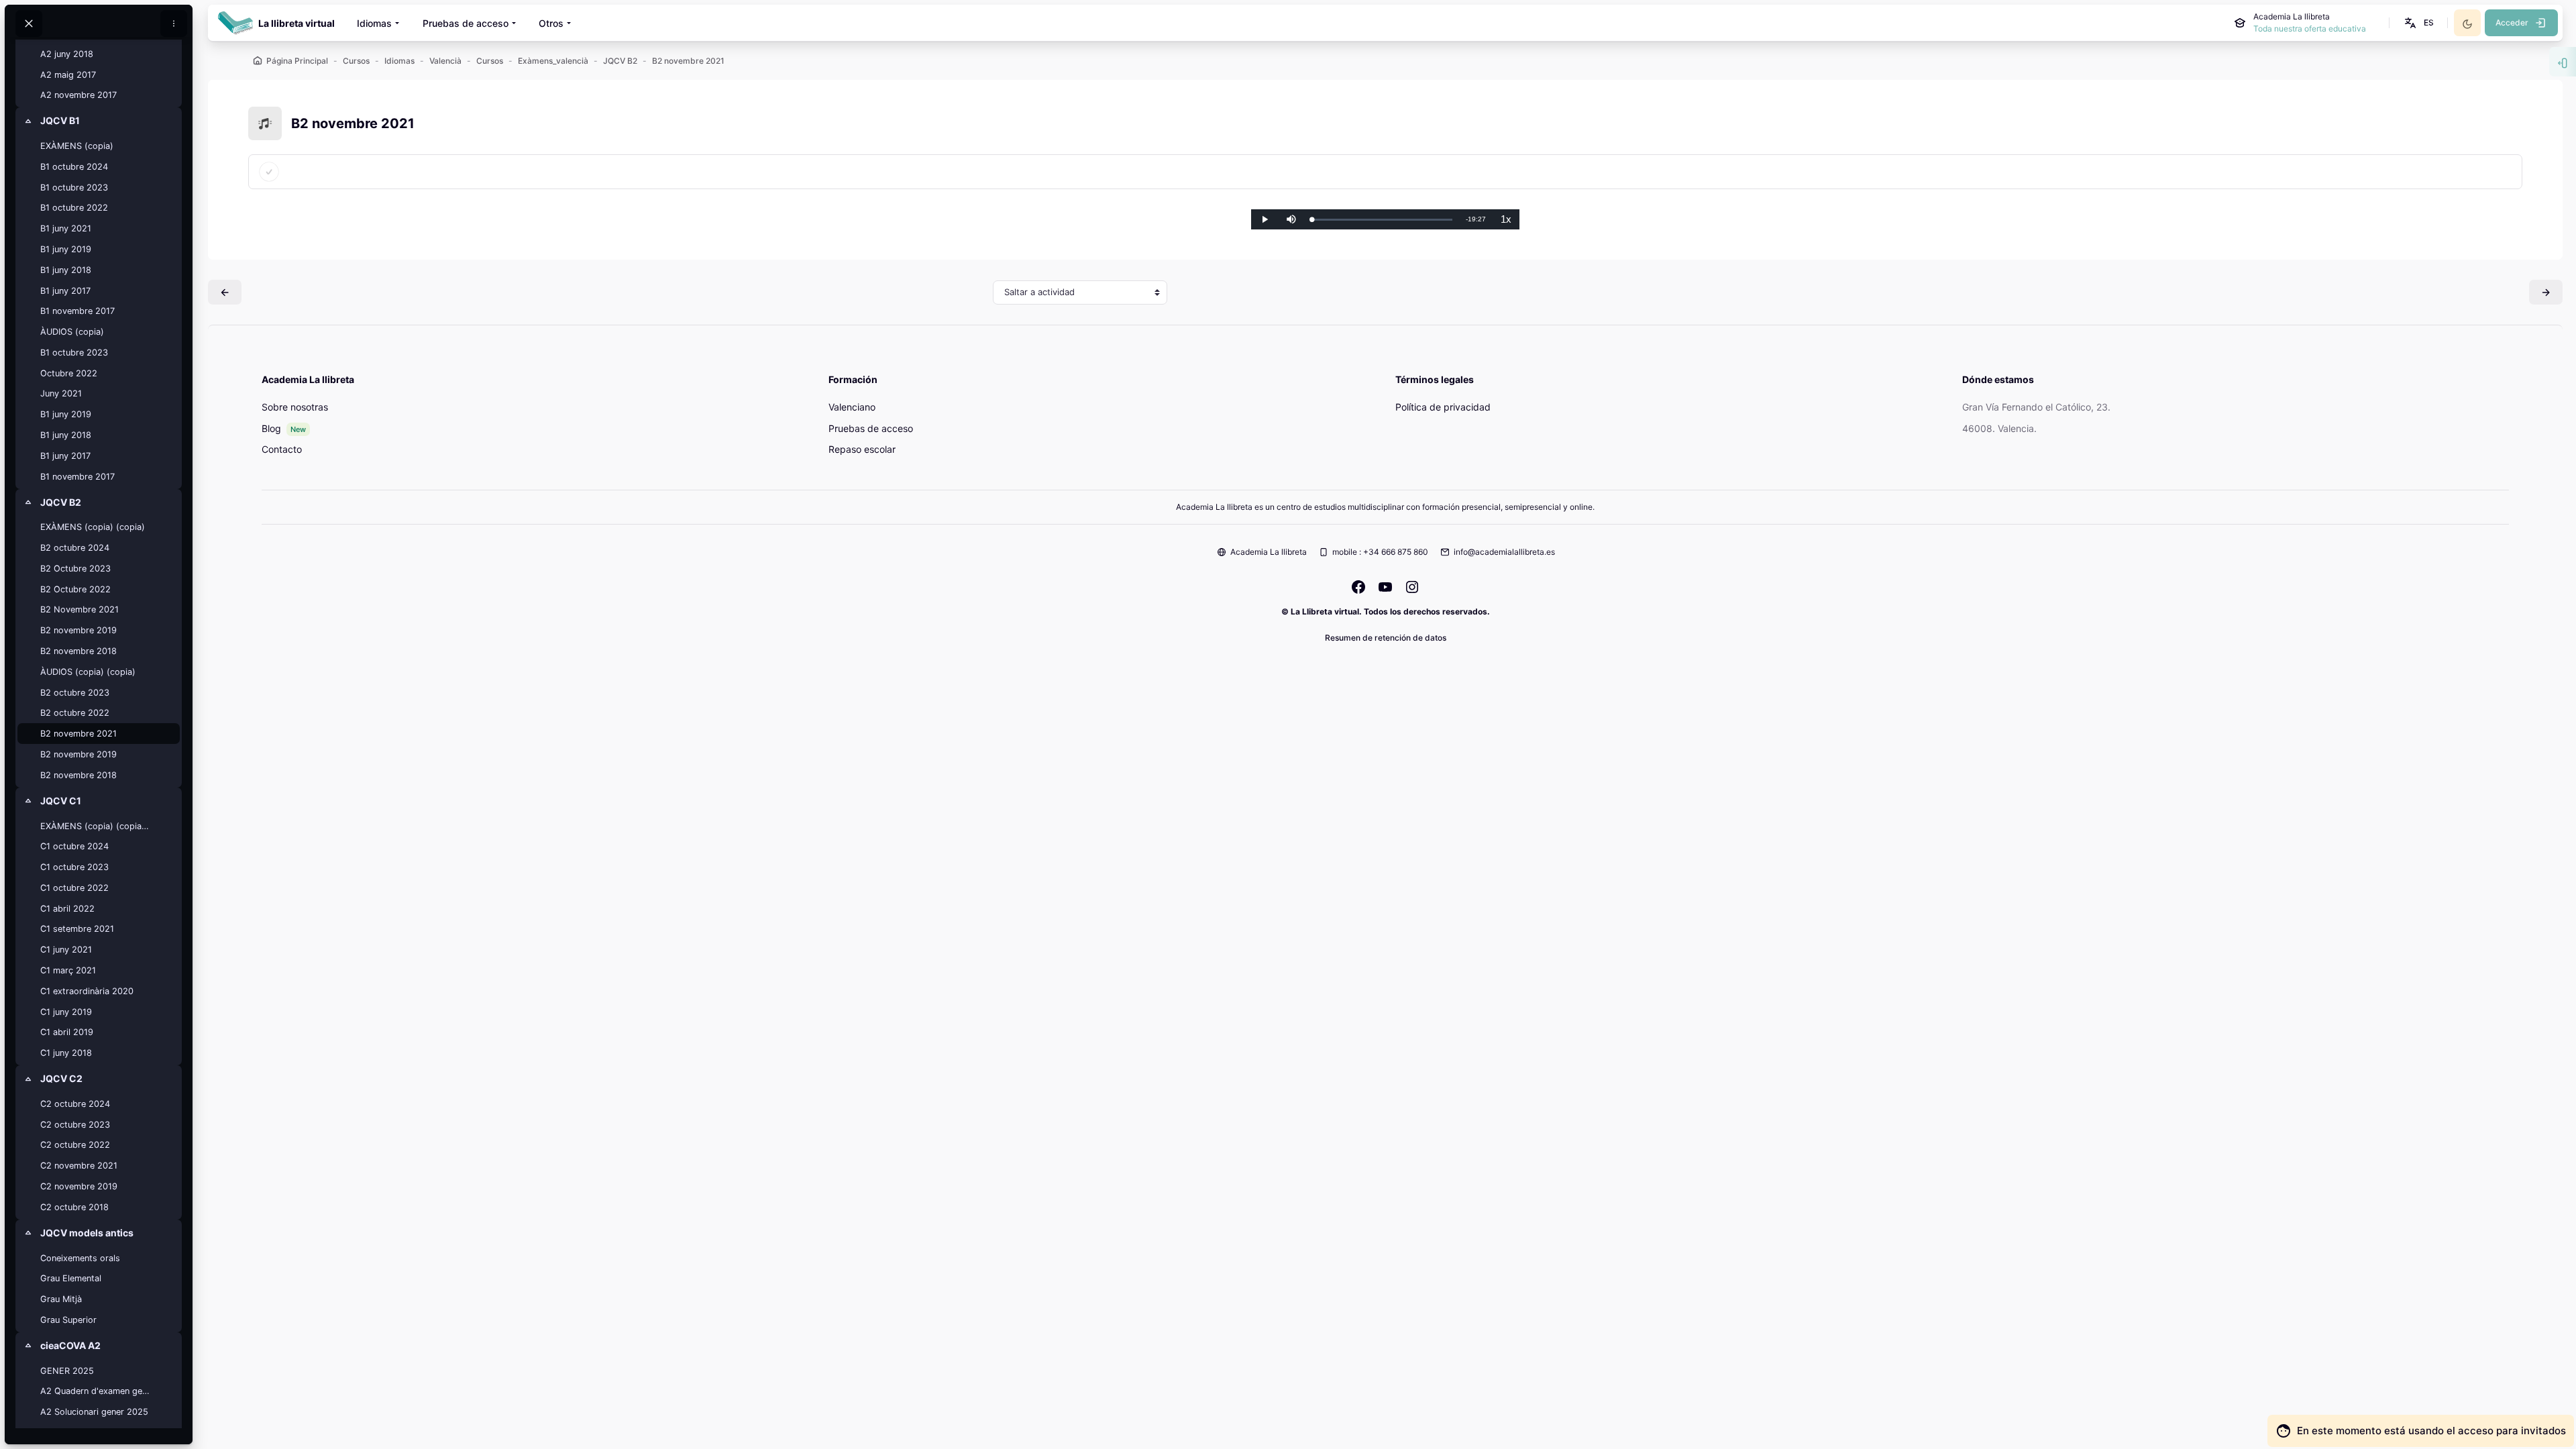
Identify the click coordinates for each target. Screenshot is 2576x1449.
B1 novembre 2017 (77, 311)
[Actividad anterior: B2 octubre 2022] (225, 292)
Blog (271, 428)
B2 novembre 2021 (78, 734)
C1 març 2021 (68, 970)
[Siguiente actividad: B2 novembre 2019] (2546, 292)
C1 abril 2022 (67, 909)
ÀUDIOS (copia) (72, 332)
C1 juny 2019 (66, 1012)
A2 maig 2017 (68, 75)
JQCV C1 (61, 801)
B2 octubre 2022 (75, 713)
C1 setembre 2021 (77, 929)
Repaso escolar (862, 449)
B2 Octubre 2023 (75, 569)
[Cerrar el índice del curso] (29, 23)
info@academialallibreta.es (1504, 552)
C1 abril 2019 (67, 1032)
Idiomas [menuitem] (374, 23)
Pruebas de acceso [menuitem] (466, 23)
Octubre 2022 (69, 373)
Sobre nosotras (295, 407)
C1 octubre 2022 (74, 888)
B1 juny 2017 (65, 291)
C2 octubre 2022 (75, 1145)
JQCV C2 (61, 1078)
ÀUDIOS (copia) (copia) (88, 672)
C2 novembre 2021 (79, 1166)
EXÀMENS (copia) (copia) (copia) (96, 826)
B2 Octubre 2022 (75, 589)
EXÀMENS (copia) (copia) (93, 527)
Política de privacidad (1443, 407)
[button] (2418, 23)
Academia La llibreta (1269, 552)
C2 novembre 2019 (79, 1186)
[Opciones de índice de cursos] (174, 23)
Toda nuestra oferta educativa (2310, 29)
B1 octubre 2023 (74, 187)
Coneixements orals (80, 1258)
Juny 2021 (61, 393)
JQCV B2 (61, 502)
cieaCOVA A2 (70, 1345)
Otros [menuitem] (551, 23)
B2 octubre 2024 (75, 548)
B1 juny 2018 (66, 270)
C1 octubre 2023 (74, 867)
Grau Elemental (71, 1278)
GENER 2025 (67, 1371)
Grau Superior (68, 1320)
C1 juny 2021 (66, 950)
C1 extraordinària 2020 (87, 991)
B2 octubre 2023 (75, 693)
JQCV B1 (60, 120)
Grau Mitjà (61, 1299)
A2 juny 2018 (67, 54)
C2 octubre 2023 (75, 1125)
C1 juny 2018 (66, 1053)
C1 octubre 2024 (74, 846)
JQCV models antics (87, 1233)
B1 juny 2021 (66, 228)
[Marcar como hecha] (269, 172)
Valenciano (852, 407)
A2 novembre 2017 (78, 95)
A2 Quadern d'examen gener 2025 (96, 1391)
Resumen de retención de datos (1386, 638)
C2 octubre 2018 (74, 1207)
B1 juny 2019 (66, 249)
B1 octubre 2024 (74, 167)
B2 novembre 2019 (78, 630)
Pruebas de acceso (871, 428)
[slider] (1382, 220)
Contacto (282, 449)
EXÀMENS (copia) (77, 146)
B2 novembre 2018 (78, 651)
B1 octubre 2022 (74, 208)
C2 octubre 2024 (75, 1104)
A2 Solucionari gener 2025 (94, 1412)
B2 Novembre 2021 (79, 609)
